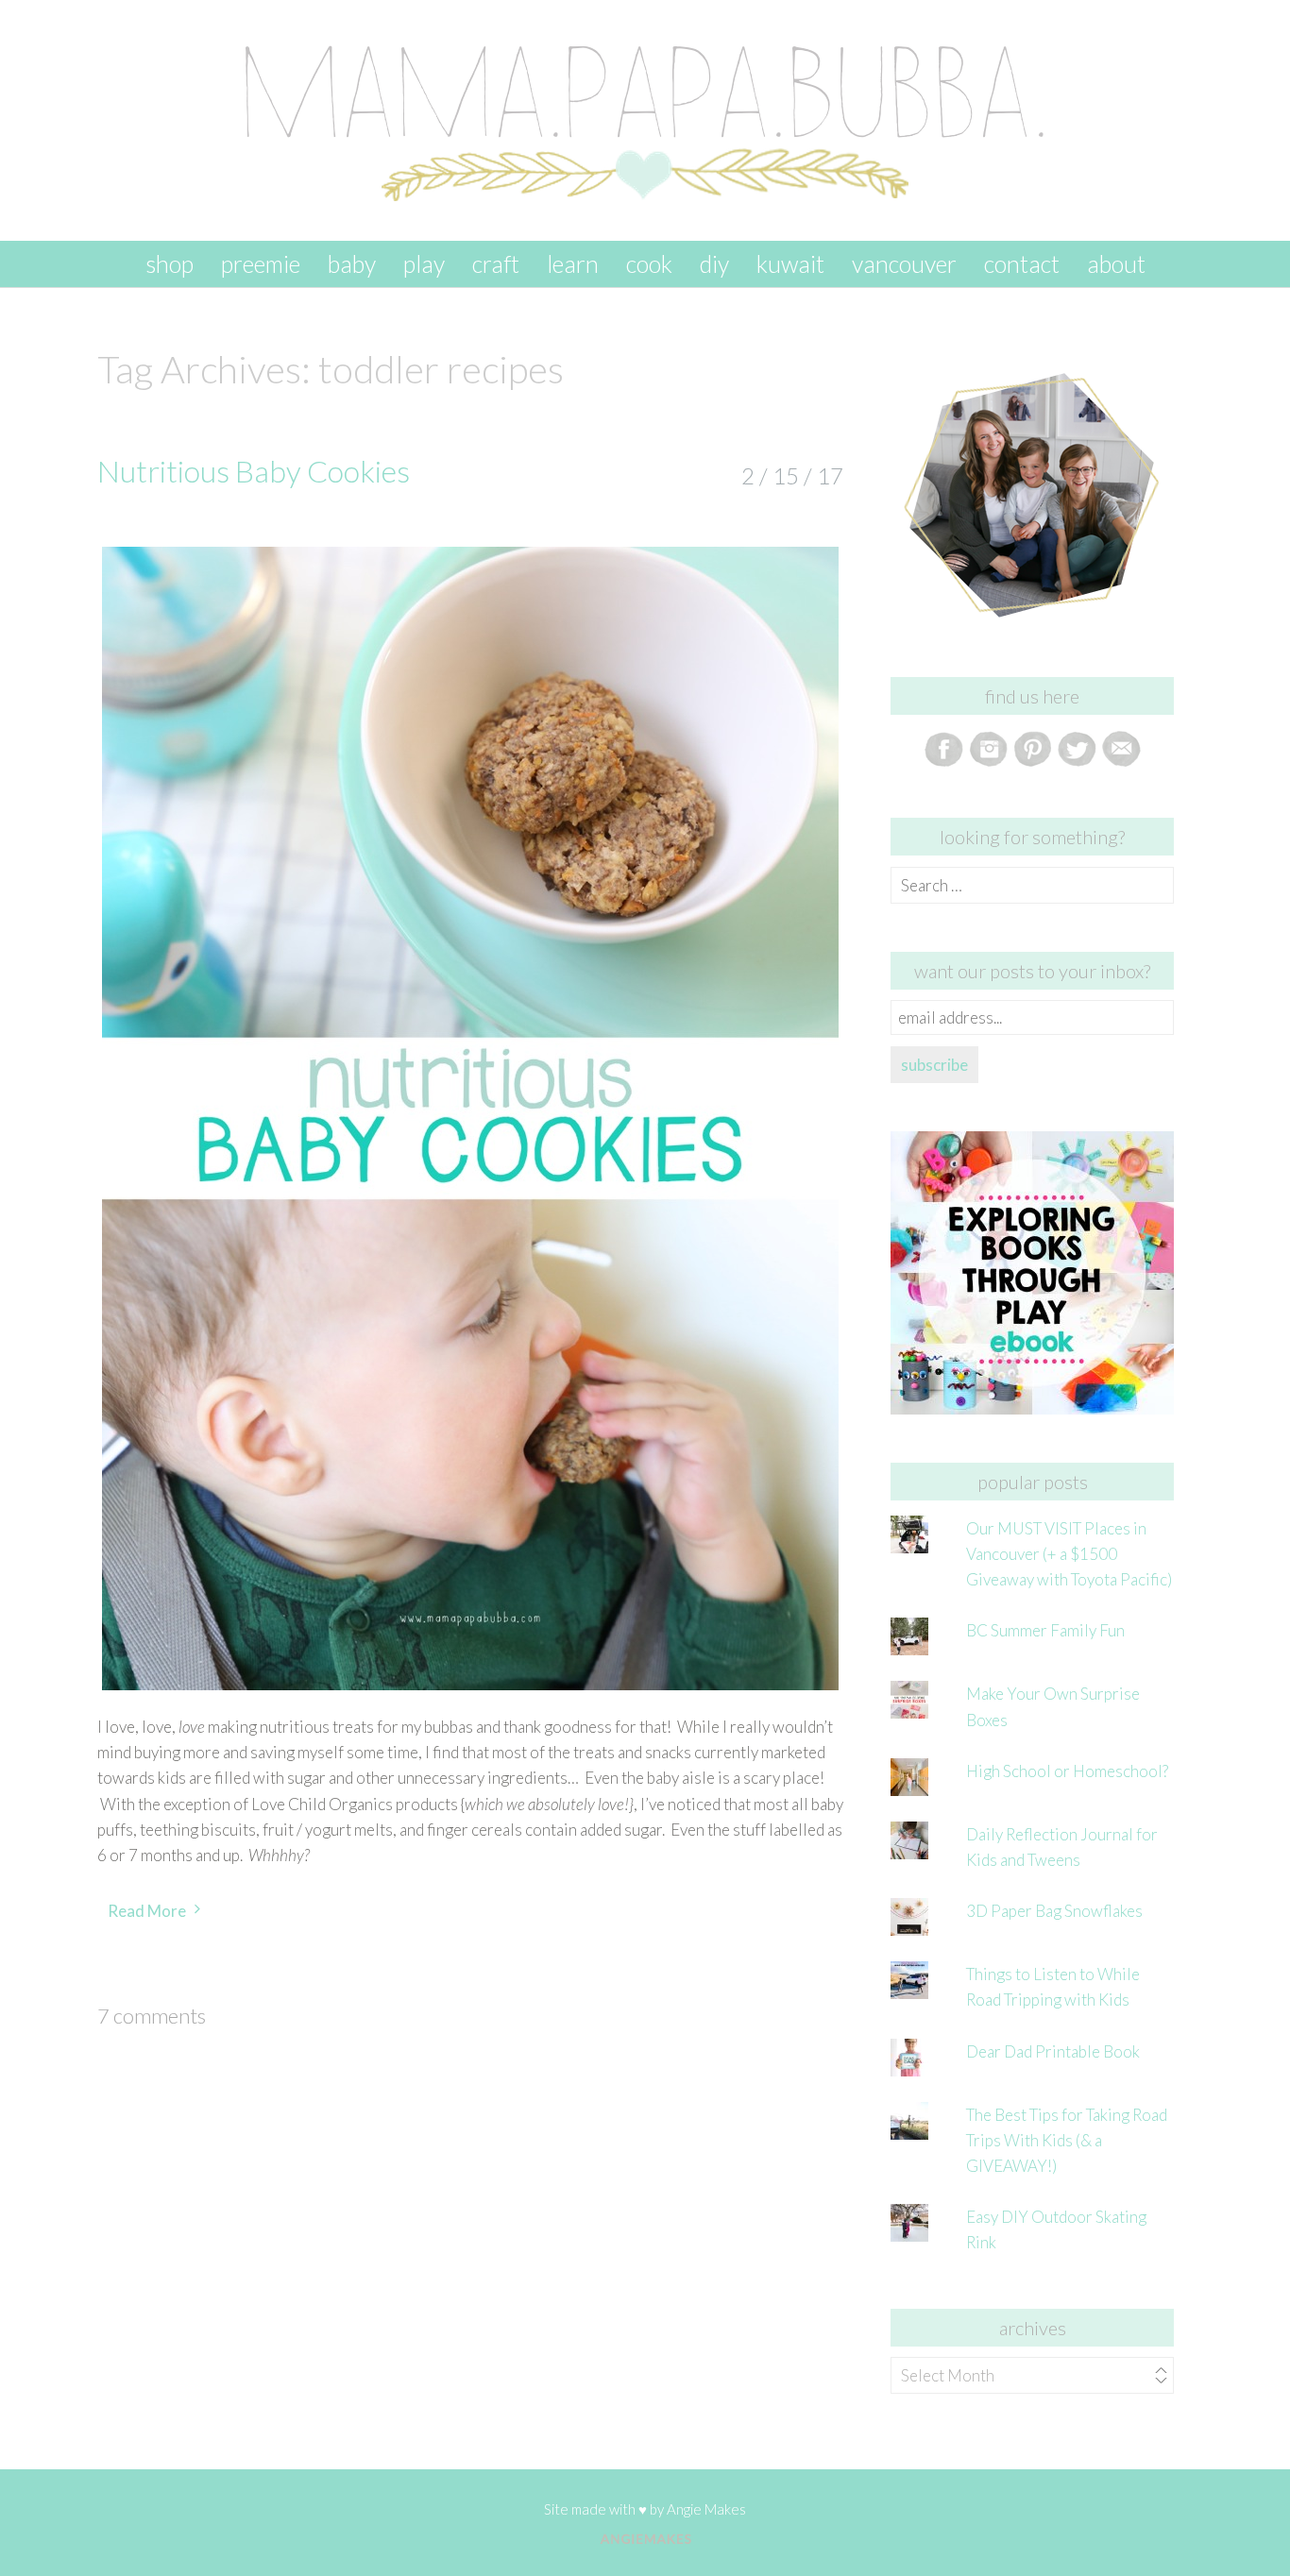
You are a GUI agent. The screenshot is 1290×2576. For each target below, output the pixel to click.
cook (649, 263)
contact (1022, 263)
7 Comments (152, 2016)
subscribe (934, 1065)
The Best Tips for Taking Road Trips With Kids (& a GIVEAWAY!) (1067, 2140)
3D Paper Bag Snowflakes (1054, 1911)
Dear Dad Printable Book (1053, 2051)
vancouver (904, 263)
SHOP (170, 263)
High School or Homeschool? (1067, 1771)
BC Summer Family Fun (1045, 1630)
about (1116, 263)
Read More (147, 1911)
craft (496, 263)
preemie (261, 263)
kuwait (790, 263)
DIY (714, 263)
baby (352, 263)
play (424, 263)
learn (573, 263)
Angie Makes (706, 2509)
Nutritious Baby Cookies (254, 471)
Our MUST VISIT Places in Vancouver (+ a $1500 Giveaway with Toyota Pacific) (1069, 1554)
